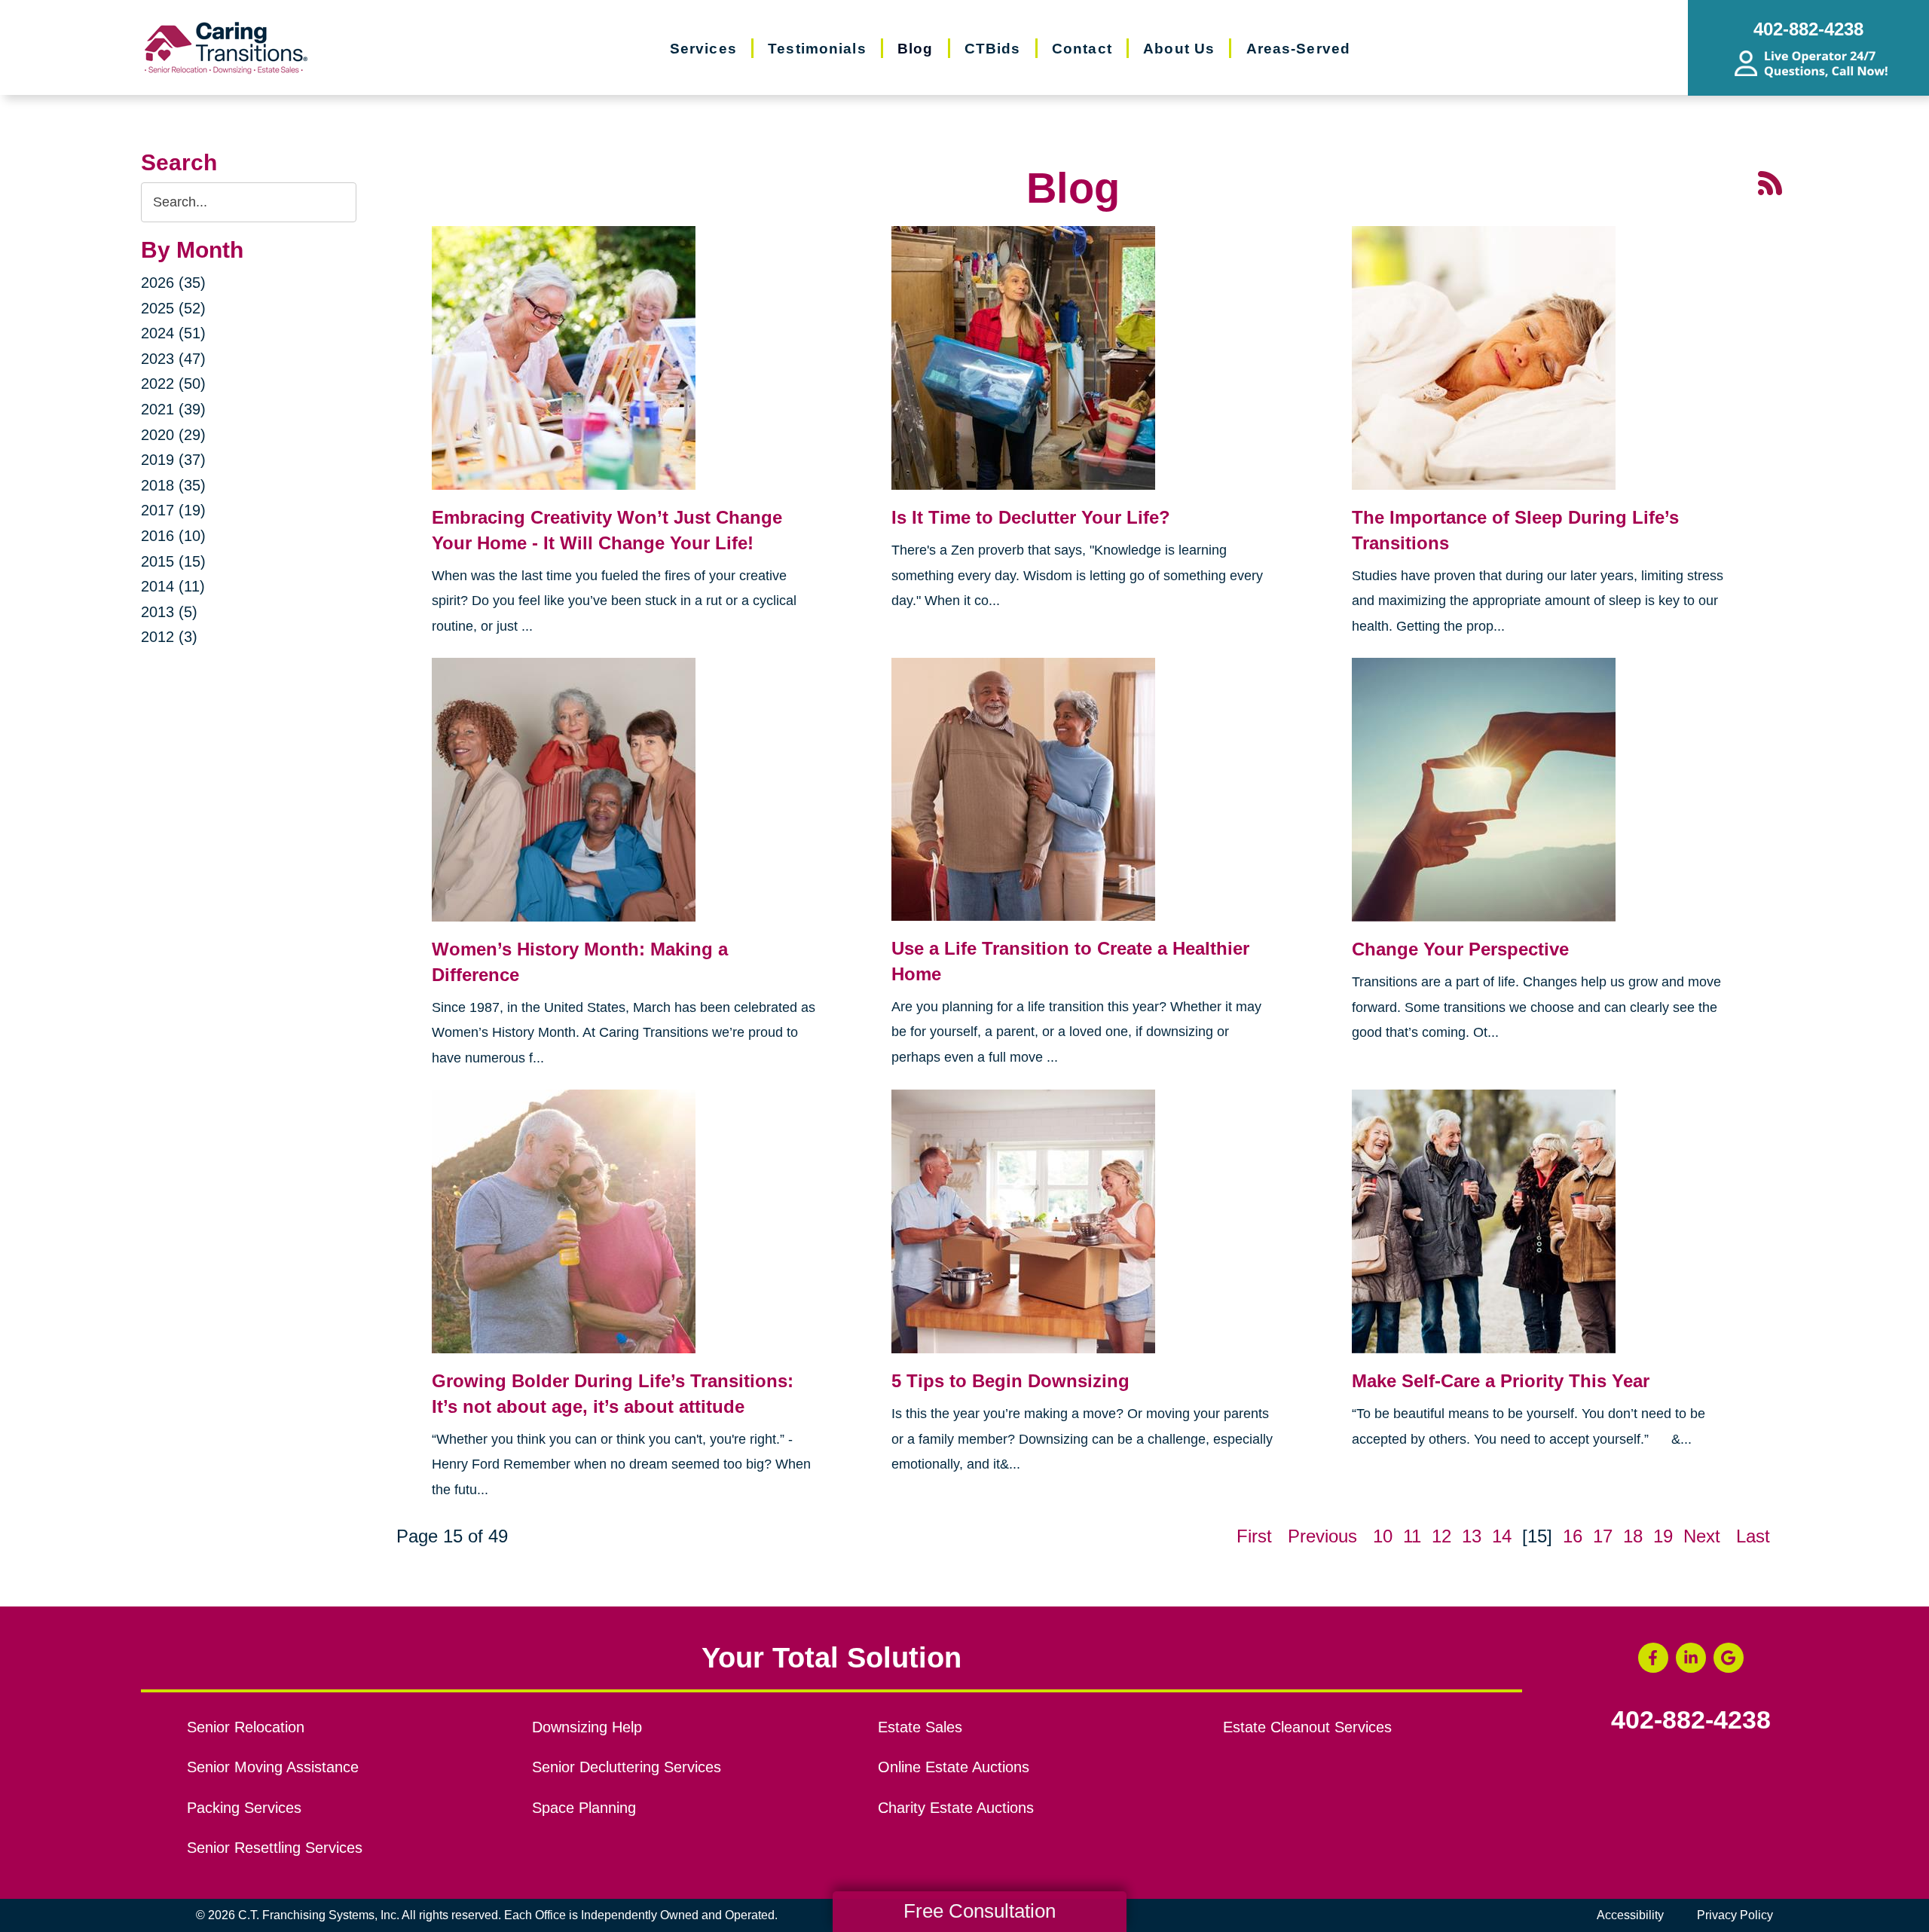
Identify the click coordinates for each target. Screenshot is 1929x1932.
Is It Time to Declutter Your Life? (1031, 517)
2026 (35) (173, 283)
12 (1441, 1536)
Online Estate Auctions (954, 1767)
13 (1472, 1536)
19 (1663, 1536)
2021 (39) (173, 409)
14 (1502, 1536)
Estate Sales (920, 1727)
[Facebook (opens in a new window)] (1653, 1658)
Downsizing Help (587, 1727)
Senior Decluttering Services (627, 1767)
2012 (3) (169, 637)
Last (1753, 1536)
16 (1573, 1536)
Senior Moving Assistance (273, 1767)
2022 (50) (173, 384)
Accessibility (1630, 1915)
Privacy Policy (1735, 1915)
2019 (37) (173, 460)
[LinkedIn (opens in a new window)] (1691, 1658)
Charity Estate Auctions (956, 1808)
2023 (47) (173, 359)
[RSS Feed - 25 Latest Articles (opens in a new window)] (1770, 181)
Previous (1322, 1536)
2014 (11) (173, 586)
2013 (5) (169, 612)
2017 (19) (173, 510)
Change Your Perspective (1460, 949)
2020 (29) (173, 435)
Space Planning (584, 1808)
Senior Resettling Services (275, 1848)
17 (1603, 1536)
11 (1412, 1536)
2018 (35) (173, 485)
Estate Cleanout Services (1307, 1727)
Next (1702, 1536)
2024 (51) (173, 333)
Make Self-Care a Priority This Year (1501, 1381)
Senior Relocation (246, 1727)
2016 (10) (173, 536)
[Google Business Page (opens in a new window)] (1729, 1658)
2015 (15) (173, 561)
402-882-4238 (1691, 1720)
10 (1383, 1536)
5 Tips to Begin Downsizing (1010, 1381)
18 (1633, 1536)
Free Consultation (980, 1911)
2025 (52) (173, 308)
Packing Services (244, 1808)
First (1254, 1536)
